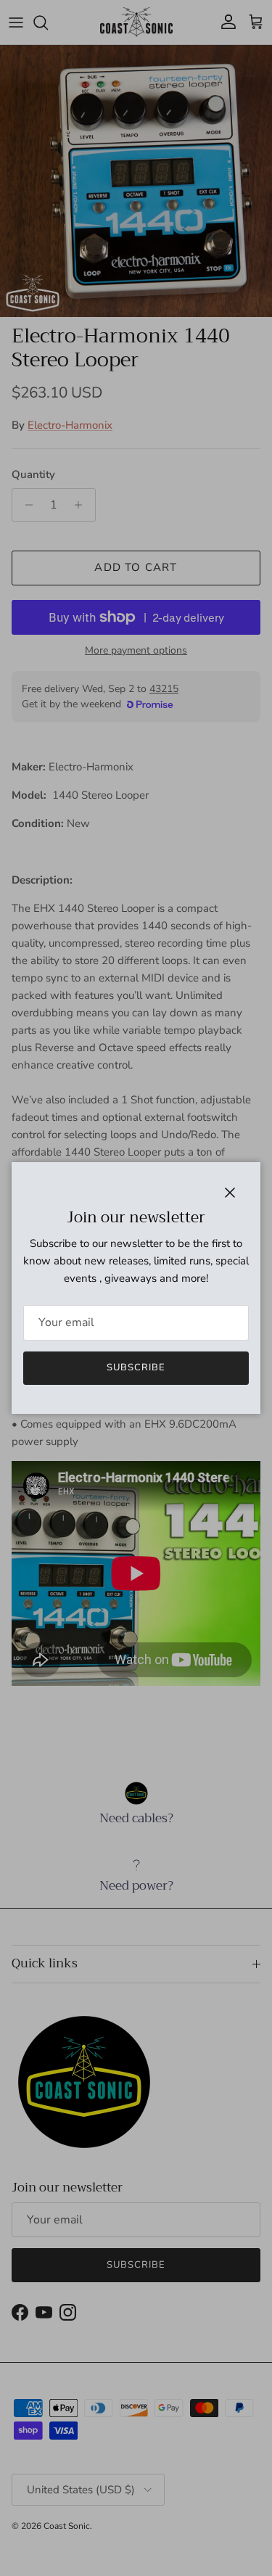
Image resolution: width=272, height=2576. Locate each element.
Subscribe (136, 1367)
